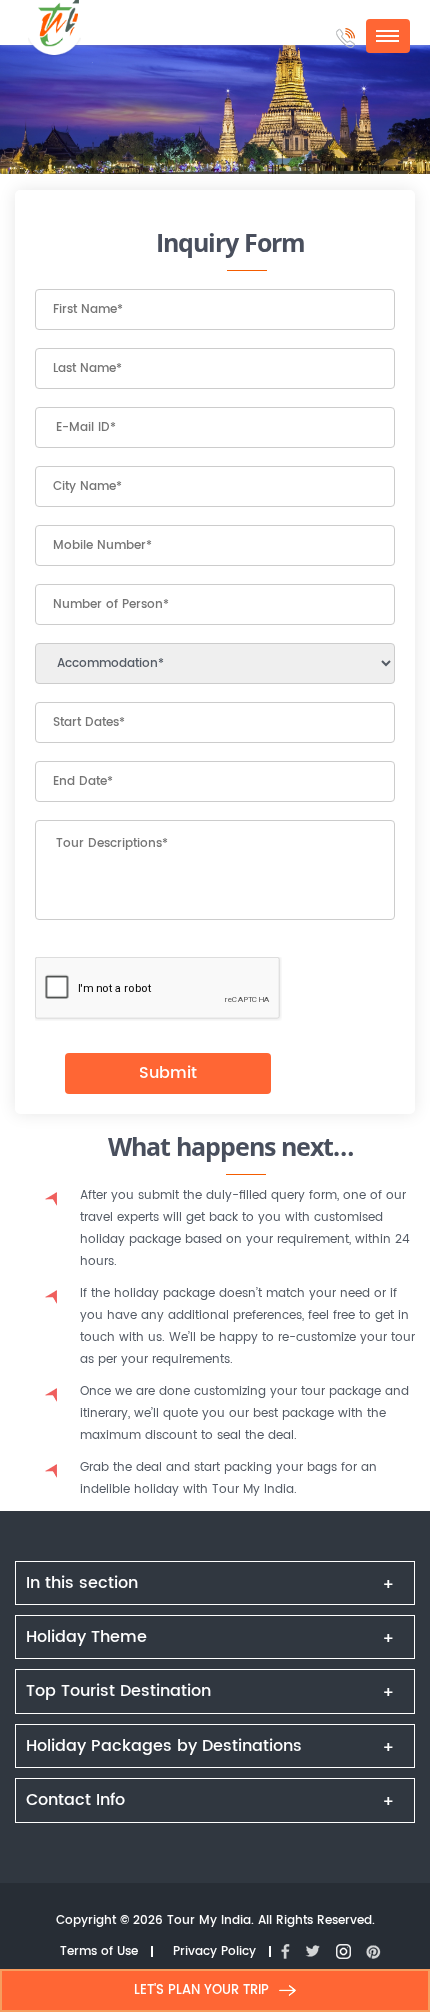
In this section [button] (82, 1583)
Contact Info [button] (75, 1800)
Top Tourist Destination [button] (118, 1691)
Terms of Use (99, 1952)
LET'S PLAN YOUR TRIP (201, 1990)
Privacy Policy (214, 1952)
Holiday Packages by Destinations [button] (164, 1746)
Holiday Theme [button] (86, 1637)
